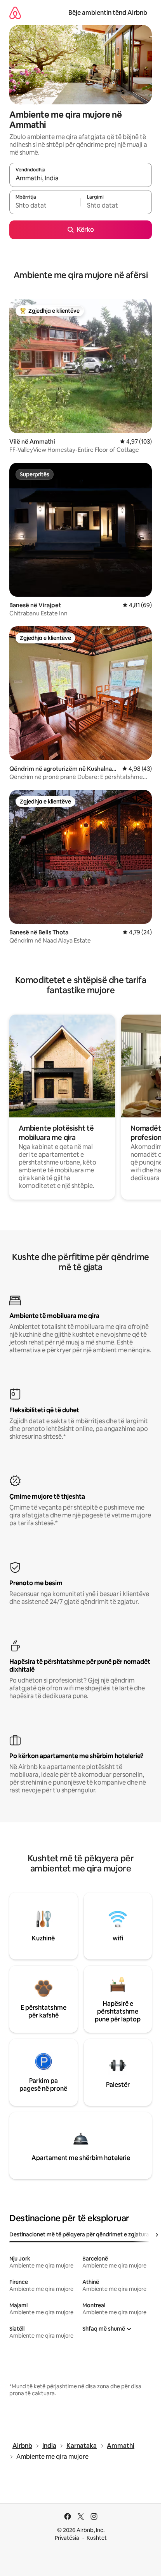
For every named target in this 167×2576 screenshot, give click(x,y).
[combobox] (81, 178)
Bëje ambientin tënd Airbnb (108, 13)
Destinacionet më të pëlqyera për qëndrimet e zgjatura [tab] (79, 2234)
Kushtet (97, 2538)
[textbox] (45, 206)
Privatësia (67, 2538)
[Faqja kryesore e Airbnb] (15, 13)
